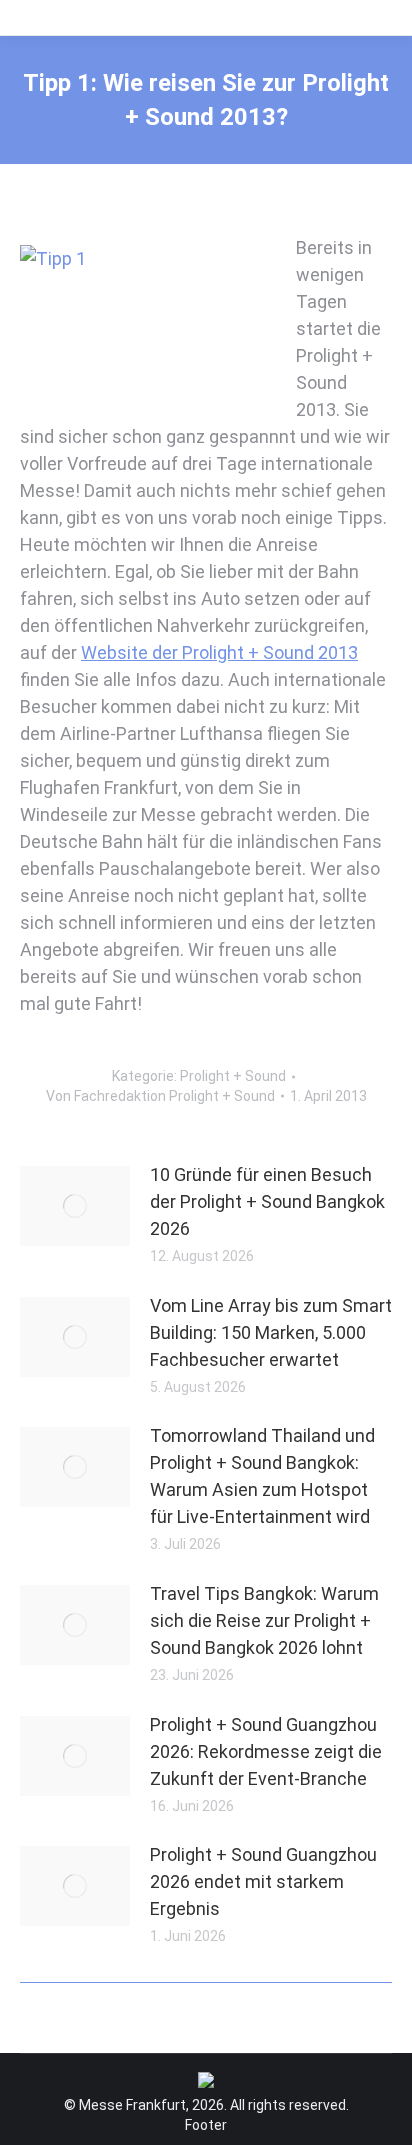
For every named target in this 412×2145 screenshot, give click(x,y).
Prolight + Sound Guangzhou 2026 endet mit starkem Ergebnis (263, 1881)
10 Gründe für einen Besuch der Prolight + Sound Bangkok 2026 (267, 1201)
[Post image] (75, 1206)
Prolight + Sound (233, 1076)
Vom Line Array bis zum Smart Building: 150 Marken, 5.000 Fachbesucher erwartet (271, 1332)
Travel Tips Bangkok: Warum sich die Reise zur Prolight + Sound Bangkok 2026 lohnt (264, 1620)
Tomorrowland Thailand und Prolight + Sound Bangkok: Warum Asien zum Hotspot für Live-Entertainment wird (262, 1476)
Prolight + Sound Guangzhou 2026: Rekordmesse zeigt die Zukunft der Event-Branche (266, 1751)
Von (160, 1096)
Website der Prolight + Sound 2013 (219, 652)
